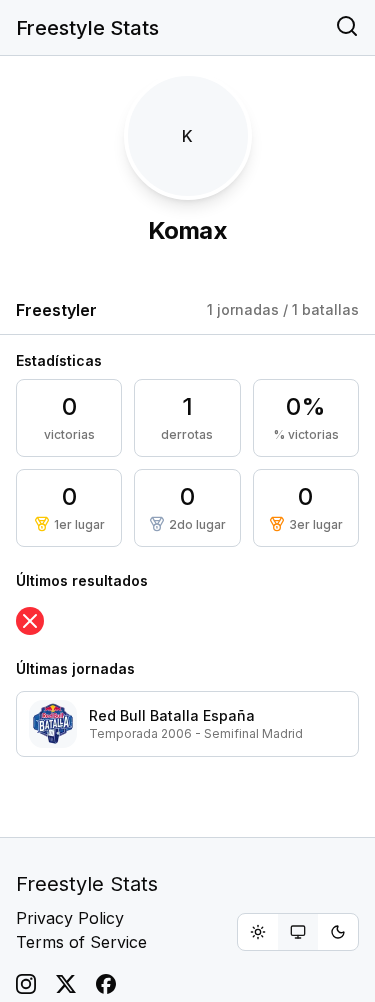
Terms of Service (81, 942)
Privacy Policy (70, 918)
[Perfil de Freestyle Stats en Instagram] (26, 984)
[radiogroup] (298, 932)
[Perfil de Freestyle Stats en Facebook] (106, 984)
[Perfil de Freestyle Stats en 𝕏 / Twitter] (66, 984)
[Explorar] (347, 28)
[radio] (258, 932)
